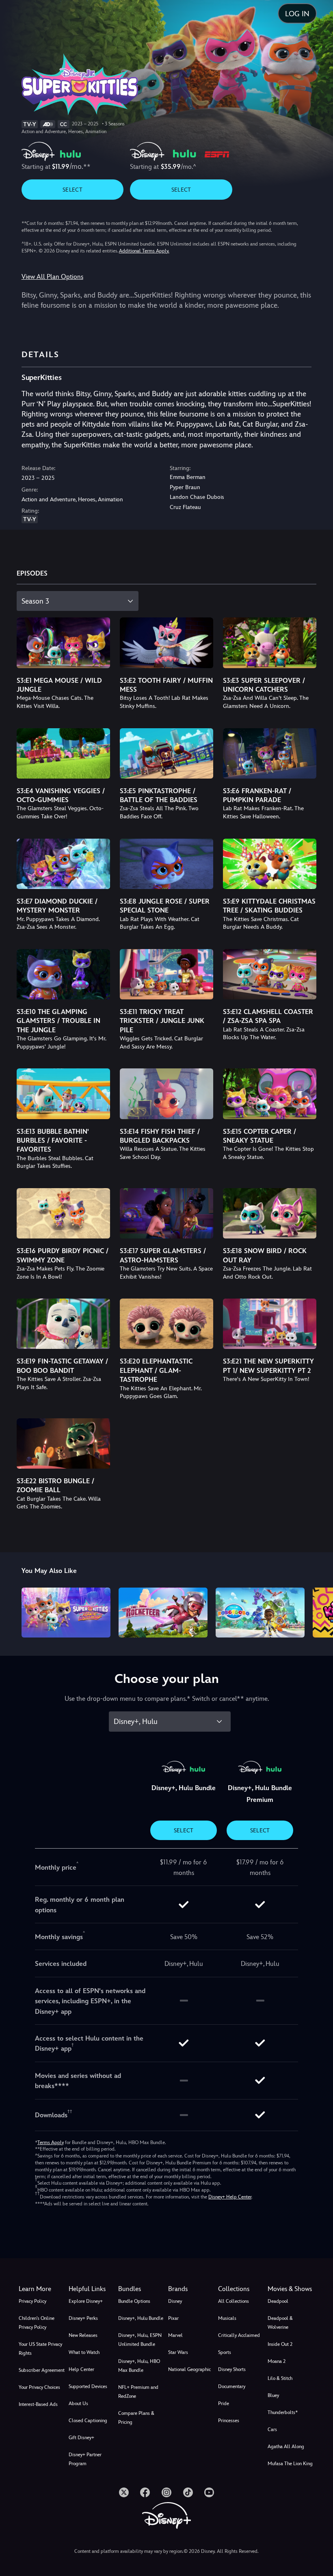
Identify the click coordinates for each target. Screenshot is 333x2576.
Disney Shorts (232, 2369)
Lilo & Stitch (280, 2378)
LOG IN (297, 14)
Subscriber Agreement (42, 2370)
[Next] (319, 1611)
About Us (78, 2403)
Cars (272, 2429)
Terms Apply (51, 2142)
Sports (225, 2352)
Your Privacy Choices (39, 2387)
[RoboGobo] (260, 1613)
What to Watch (84, 2352)
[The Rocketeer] (163, 1613)
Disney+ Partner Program (85, 2459)
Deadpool (278, 2301)
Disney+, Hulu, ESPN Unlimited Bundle (140, 2340)
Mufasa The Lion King (290, 2464)
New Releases (83, 2335)
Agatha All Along (286, 2447)
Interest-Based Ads (38, 2404)
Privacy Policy (32, 2301)
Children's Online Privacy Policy (37, 2323)
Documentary (232, 2386)
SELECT (72, 190)
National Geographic (189, 2369)
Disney (175, 2301)
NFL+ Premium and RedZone (138, 2392)
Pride (224, 2403)
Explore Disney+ (86, 2301)
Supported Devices (88, 2386)
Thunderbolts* (283, 2412)
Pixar (173, 2318)
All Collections (234, 2301)
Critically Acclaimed (239, 2335)
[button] (92, 2289)
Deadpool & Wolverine (280, 2323)
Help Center (81, 2369)
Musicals (227, 2318)
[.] (124, 2492)
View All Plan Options (52, 277)
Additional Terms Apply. (144, 251)
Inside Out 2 (280, 2344)
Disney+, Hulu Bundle (141, 2318)
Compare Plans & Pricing (136, 2418)
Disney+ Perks (83, 2318)
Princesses (229, 2421)
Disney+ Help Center (230, 2197)
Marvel (175, 2335)
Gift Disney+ (81, 2438)
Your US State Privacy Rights (40, 2349)
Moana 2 (277, 2361)
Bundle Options (134, 2301)
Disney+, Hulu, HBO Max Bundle (139, 2366)
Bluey (273, 2395)
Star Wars (178, 2352)
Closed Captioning (88, 2421)
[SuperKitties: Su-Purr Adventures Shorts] (66, 1613)
